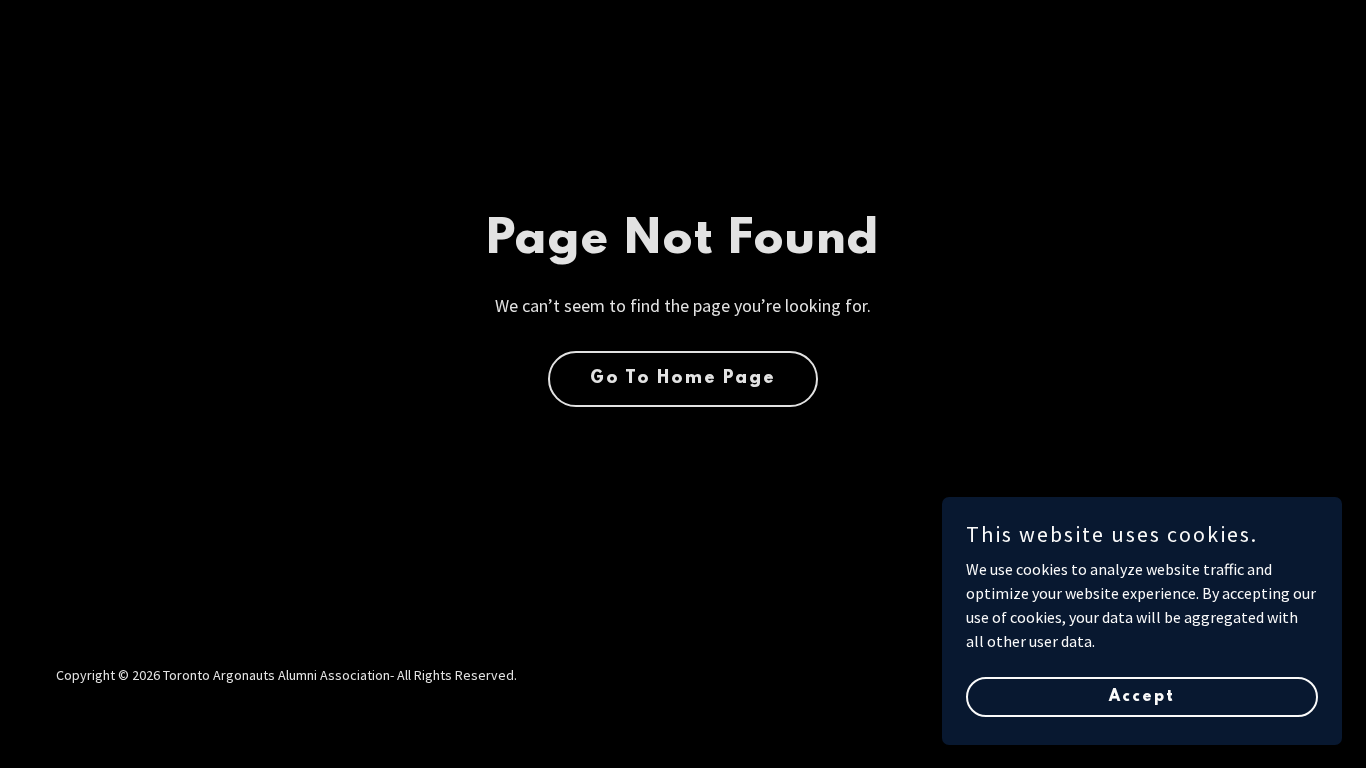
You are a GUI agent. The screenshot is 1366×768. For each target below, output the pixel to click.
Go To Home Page (683, 379)
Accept (1142, 696)
